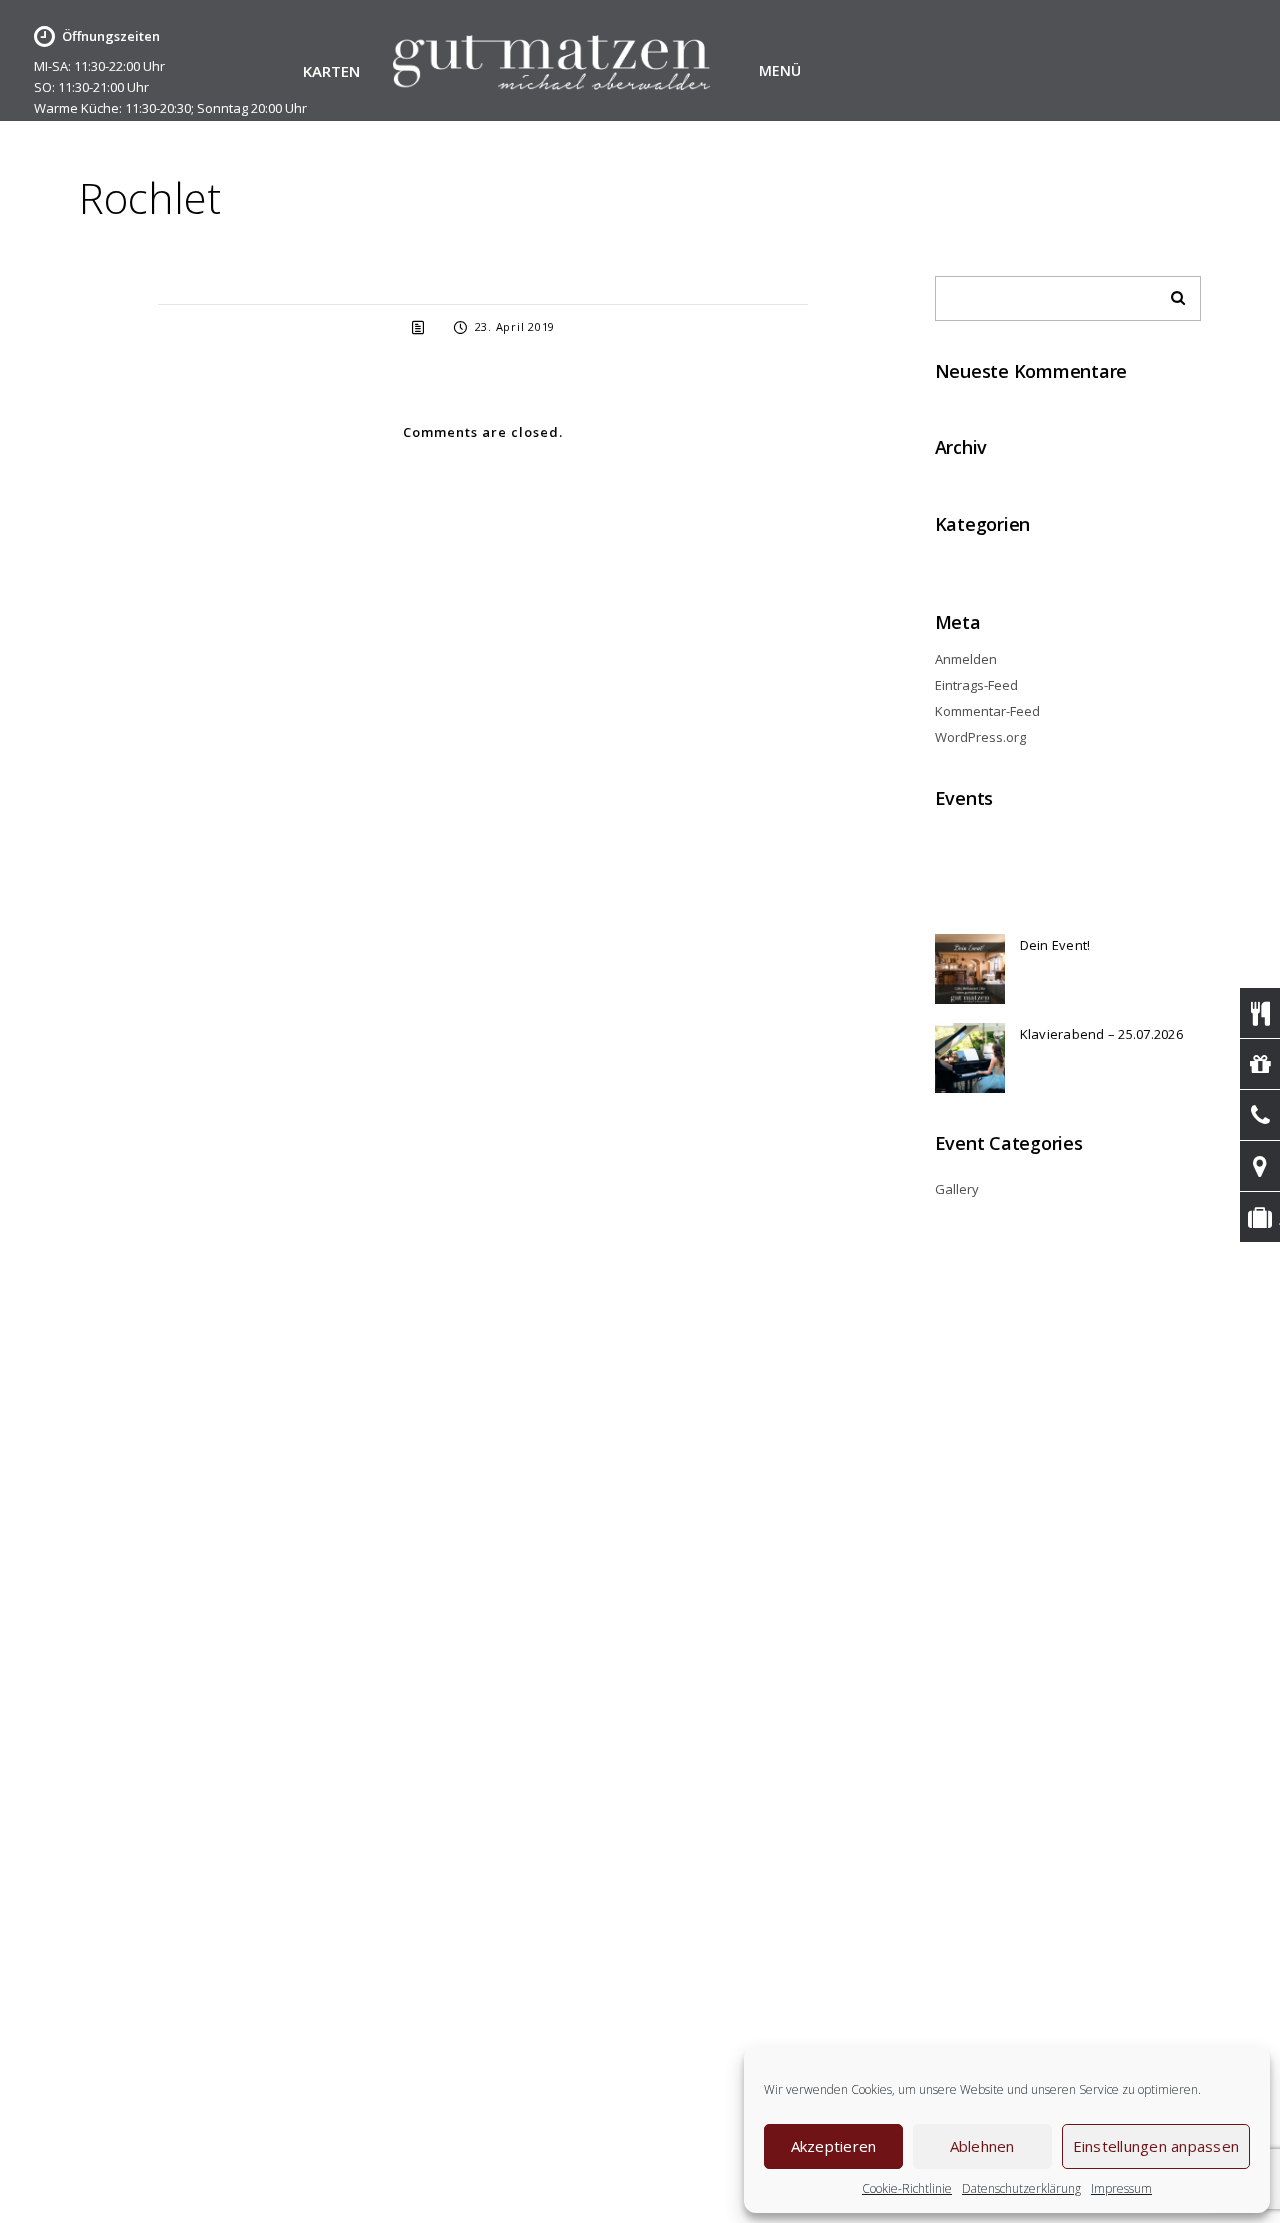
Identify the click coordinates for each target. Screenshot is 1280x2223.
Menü (780, 70)
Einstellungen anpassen (1156, 2146)
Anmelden (966, 659)
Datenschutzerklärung (1021, 2188)
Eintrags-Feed (976, 685)
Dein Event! (1055, 945)
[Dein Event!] (970, 969)
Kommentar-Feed (987, 711)
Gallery (957, 1189)
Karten (332, 72)
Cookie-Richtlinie (907, 2188)
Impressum (1121, 2188)
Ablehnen (982, 2146)
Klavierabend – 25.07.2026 (1101, 1034)
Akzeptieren (834, 2146)
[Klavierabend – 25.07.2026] (970, 1058)
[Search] (1171, 293)
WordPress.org (980, 737)
